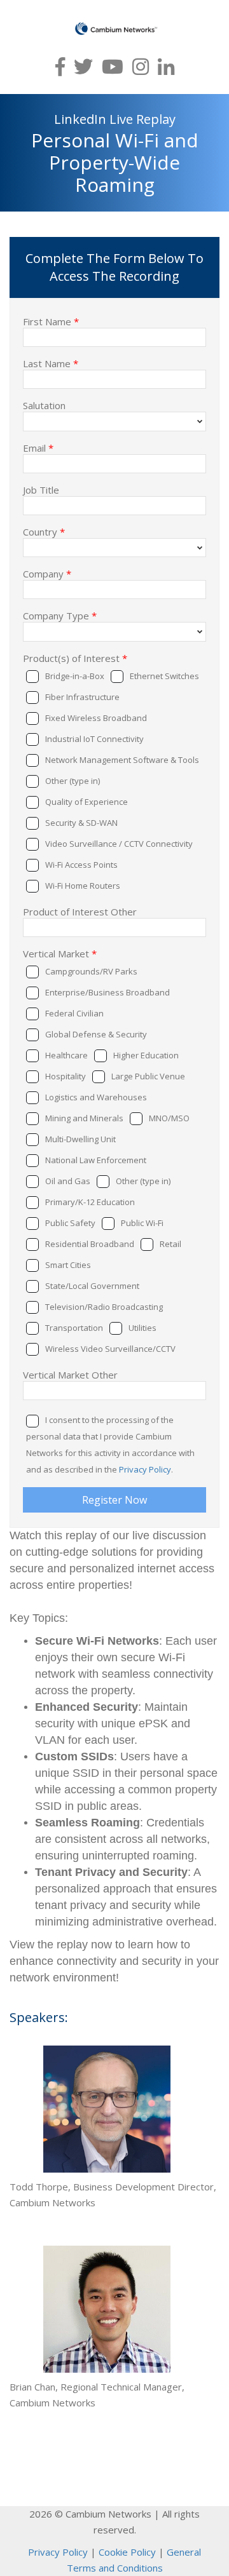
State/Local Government (92, 1286)
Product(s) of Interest (75, 657)
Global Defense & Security (96, 1034)
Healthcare (66, 1055)
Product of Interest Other (80, 911)
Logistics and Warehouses (96, 1097)
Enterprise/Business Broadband (108, 992)
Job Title (41, 489)
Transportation (74, 1328)
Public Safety (70, 1223)
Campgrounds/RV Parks (91, 971)
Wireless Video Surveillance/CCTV (110, 1349)
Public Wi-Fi (142, 1223)
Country (44, 531)
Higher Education (146, 1055)
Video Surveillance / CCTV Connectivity (119, 844)
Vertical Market (60, 953)
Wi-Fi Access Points (81, 865)
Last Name (51, 363)
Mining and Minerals (84, 1118)
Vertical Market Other (70, 1374)
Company (47, 573)
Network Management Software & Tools (122, 760)
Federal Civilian (74, 1013)
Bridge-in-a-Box (75, 676)
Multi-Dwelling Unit (80, 1139)
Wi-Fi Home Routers (83, 886)
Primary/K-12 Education (90, 1202)
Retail (170, 1244)
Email (38, 447)
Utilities (142, 1328)
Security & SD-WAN (81, 823)
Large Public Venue (148, 1076)
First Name (51, 321)
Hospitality (66, 1076)
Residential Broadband (90, 1244)
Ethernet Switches (164, 676)
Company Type (60, 615)
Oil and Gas (68, 1181)
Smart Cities (68, 1265)
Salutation (44, 405)
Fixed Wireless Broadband (96, 718)
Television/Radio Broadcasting (104, 1307)
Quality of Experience (87, 802)
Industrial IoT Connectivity (94, 739)
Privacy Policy (145, 1469)
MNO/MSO (169, 1118)
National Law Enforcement (96, 1160)
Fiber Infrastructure (82, 697)
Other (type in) (73, 781)
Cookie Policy (127, 2552)
